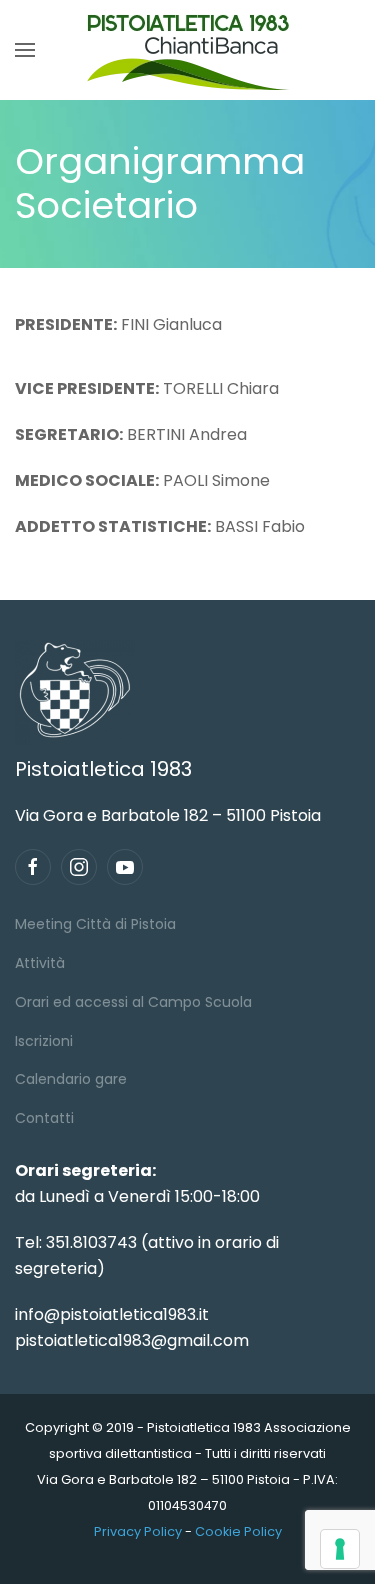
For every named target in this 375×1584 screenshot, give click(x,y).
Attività (40, 963)
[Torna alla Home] (188, 50)
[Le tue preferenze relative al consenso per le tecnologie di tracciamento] (340, 1549)
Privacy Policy (138, 1531)
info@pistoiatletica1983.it (112, 1314)
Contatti (44, 1118)
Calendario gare (71, 1079)
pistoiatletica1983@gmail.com (132, 1340)
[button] (25, 50)
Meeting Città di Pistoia (95, 924)
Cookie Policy (238, 1531)
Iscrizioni (44, 1041)
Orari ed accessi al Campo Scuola (133, 1002)
